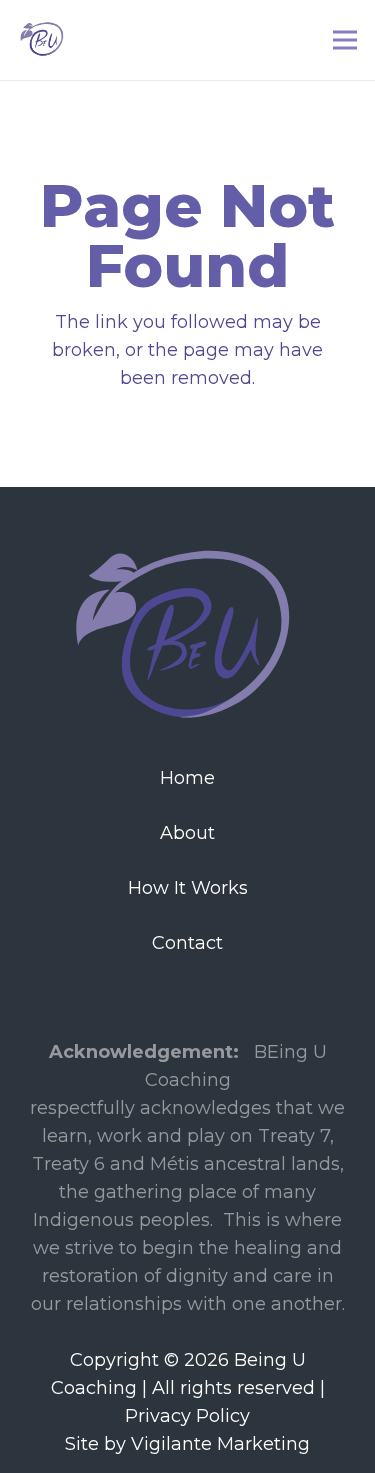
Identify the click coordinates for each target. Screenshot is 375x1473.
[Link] (43, 40)
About (187, 833)
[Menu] (345, 40)
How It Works (188, 888)
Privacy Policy (187, 1416)
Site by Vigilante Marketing (187, 1444)
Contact (187, 943)
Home (187, 778)
